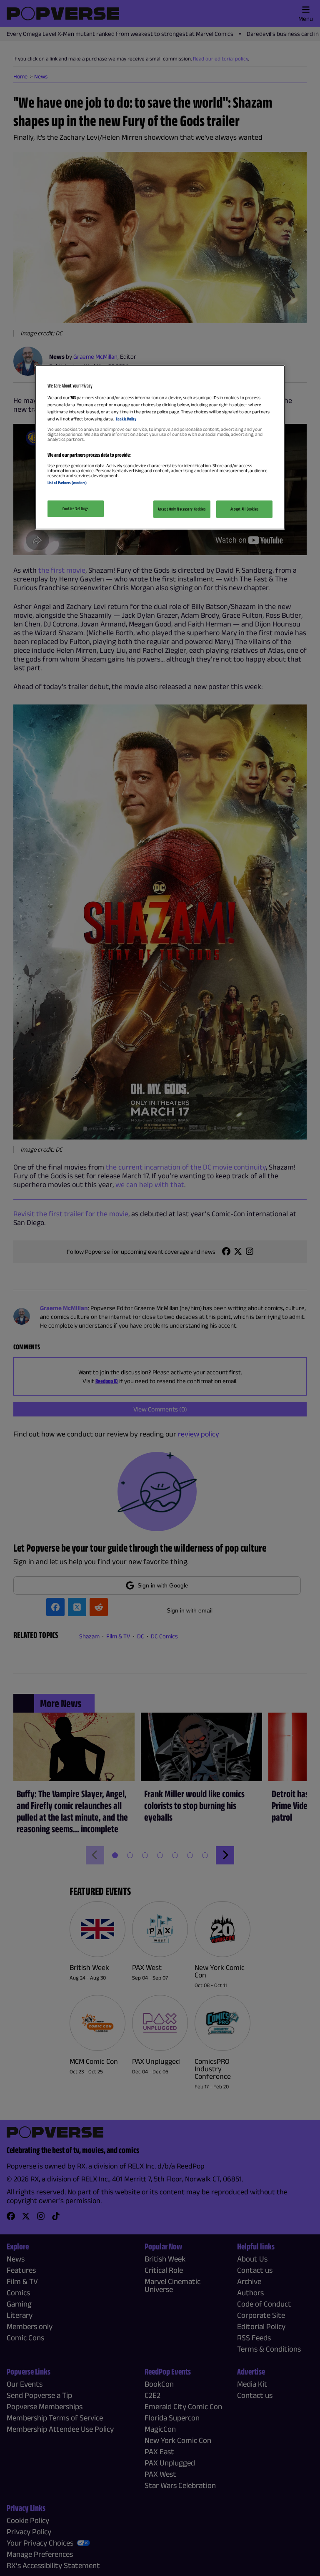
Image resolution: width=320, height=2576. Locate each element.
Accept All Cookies (244, 508)
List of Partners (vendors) (67, 483)
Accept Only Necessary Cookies (182, 508)
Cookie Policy (126, 419)
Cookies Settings (75, 508)
